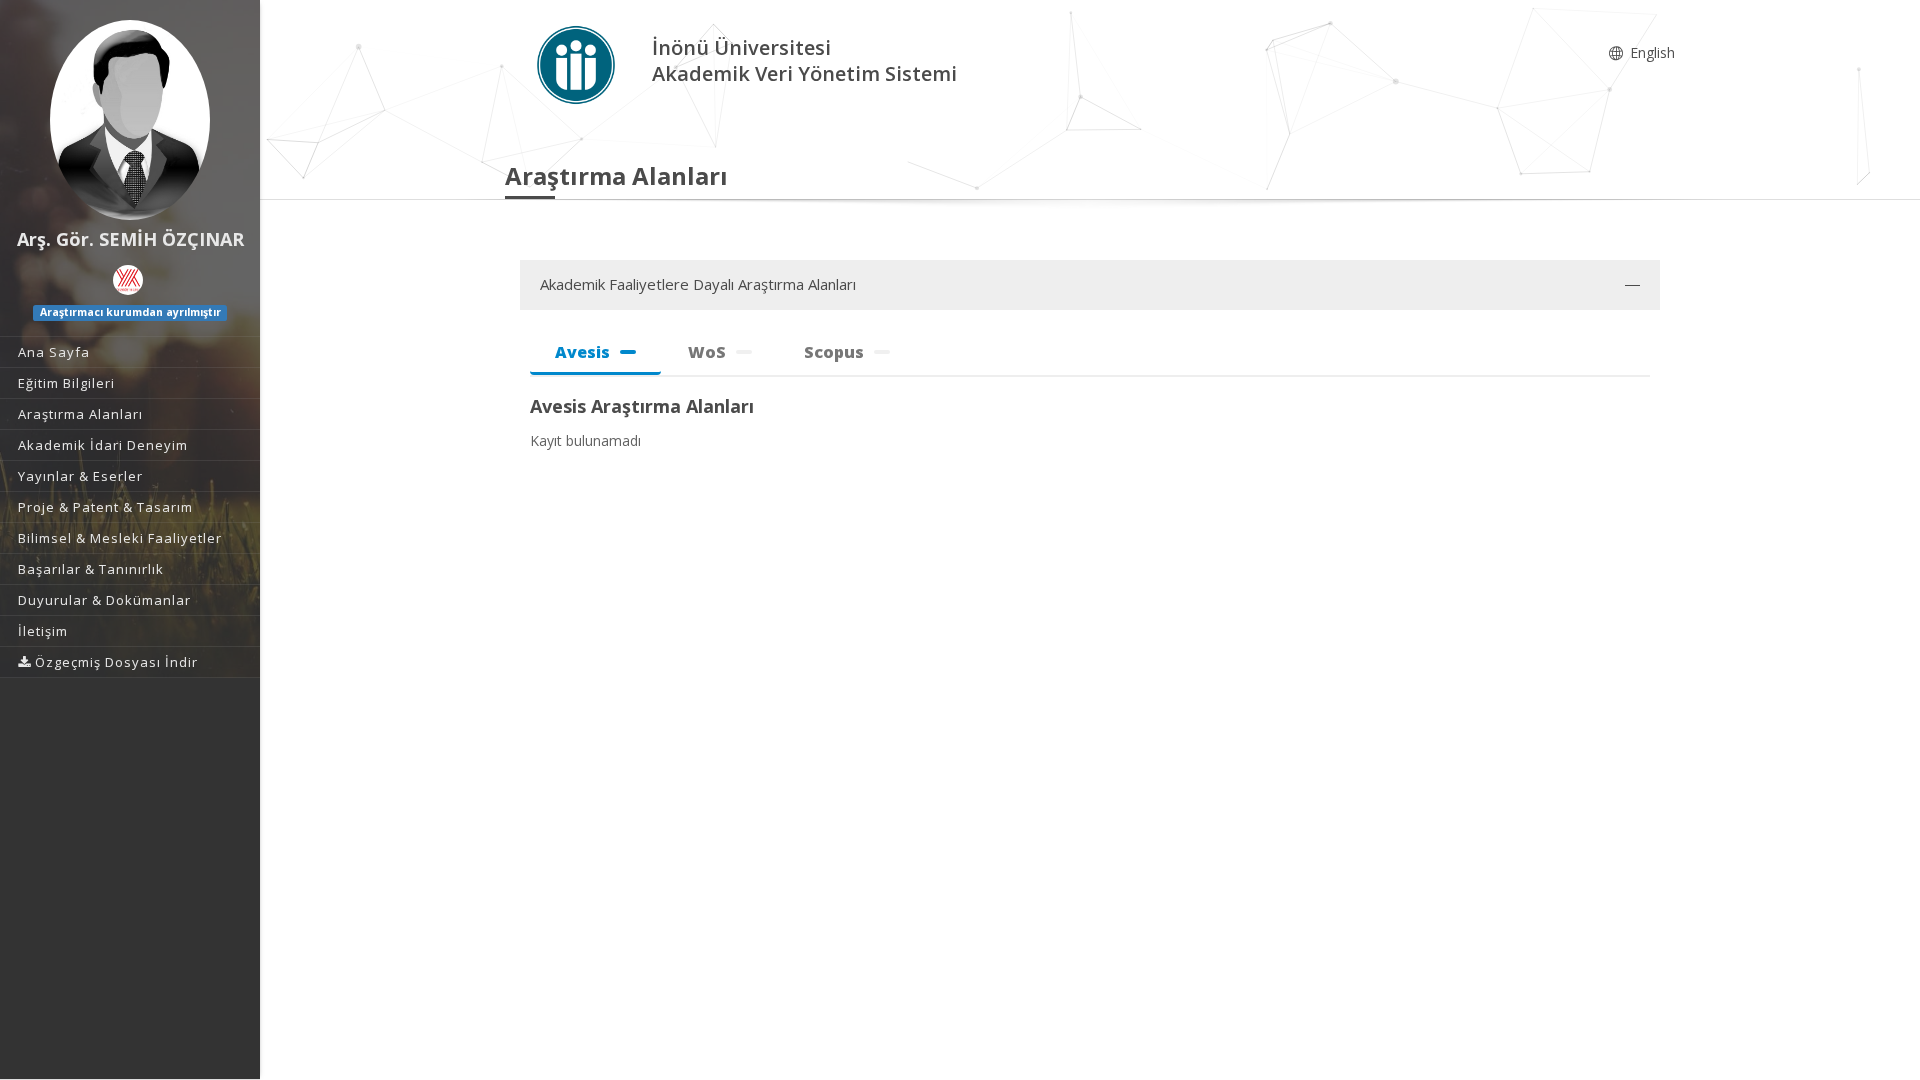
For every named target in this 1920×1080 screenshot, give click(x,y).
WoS (707, 352)
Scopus (834, 352)
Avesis (582, 352)
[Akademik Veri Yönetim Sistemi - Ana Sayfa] (578, 63)
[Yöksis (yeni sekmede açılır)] (128, 280)
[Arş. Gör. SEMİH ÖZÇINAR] (130, 120)
